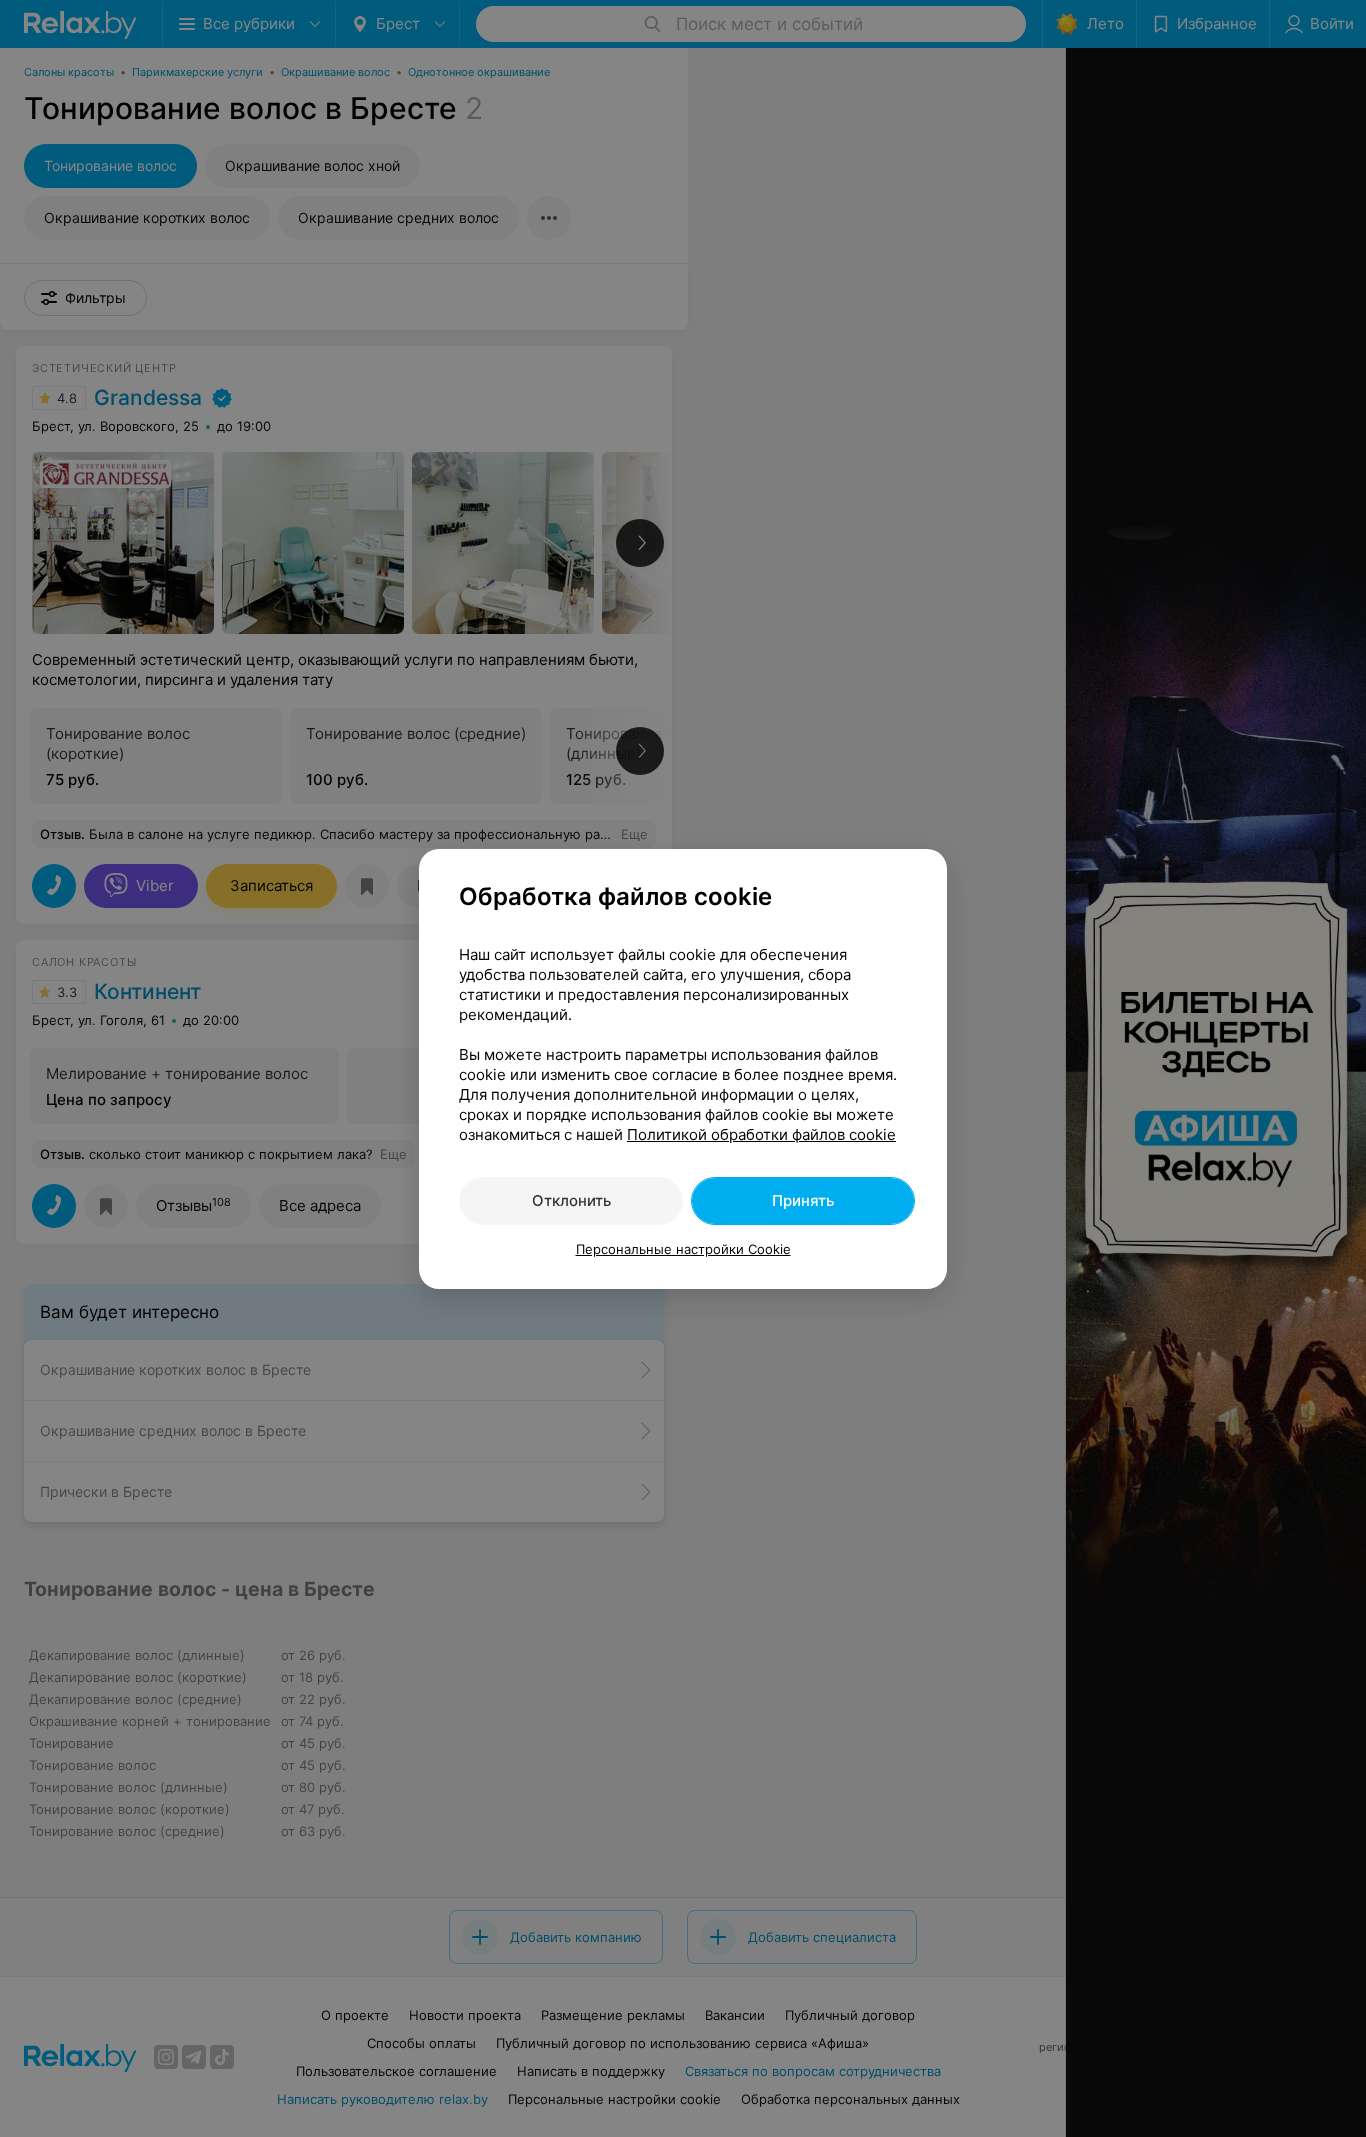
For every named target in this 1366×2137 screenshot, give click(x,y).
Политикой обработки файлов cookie (761, 1134)
